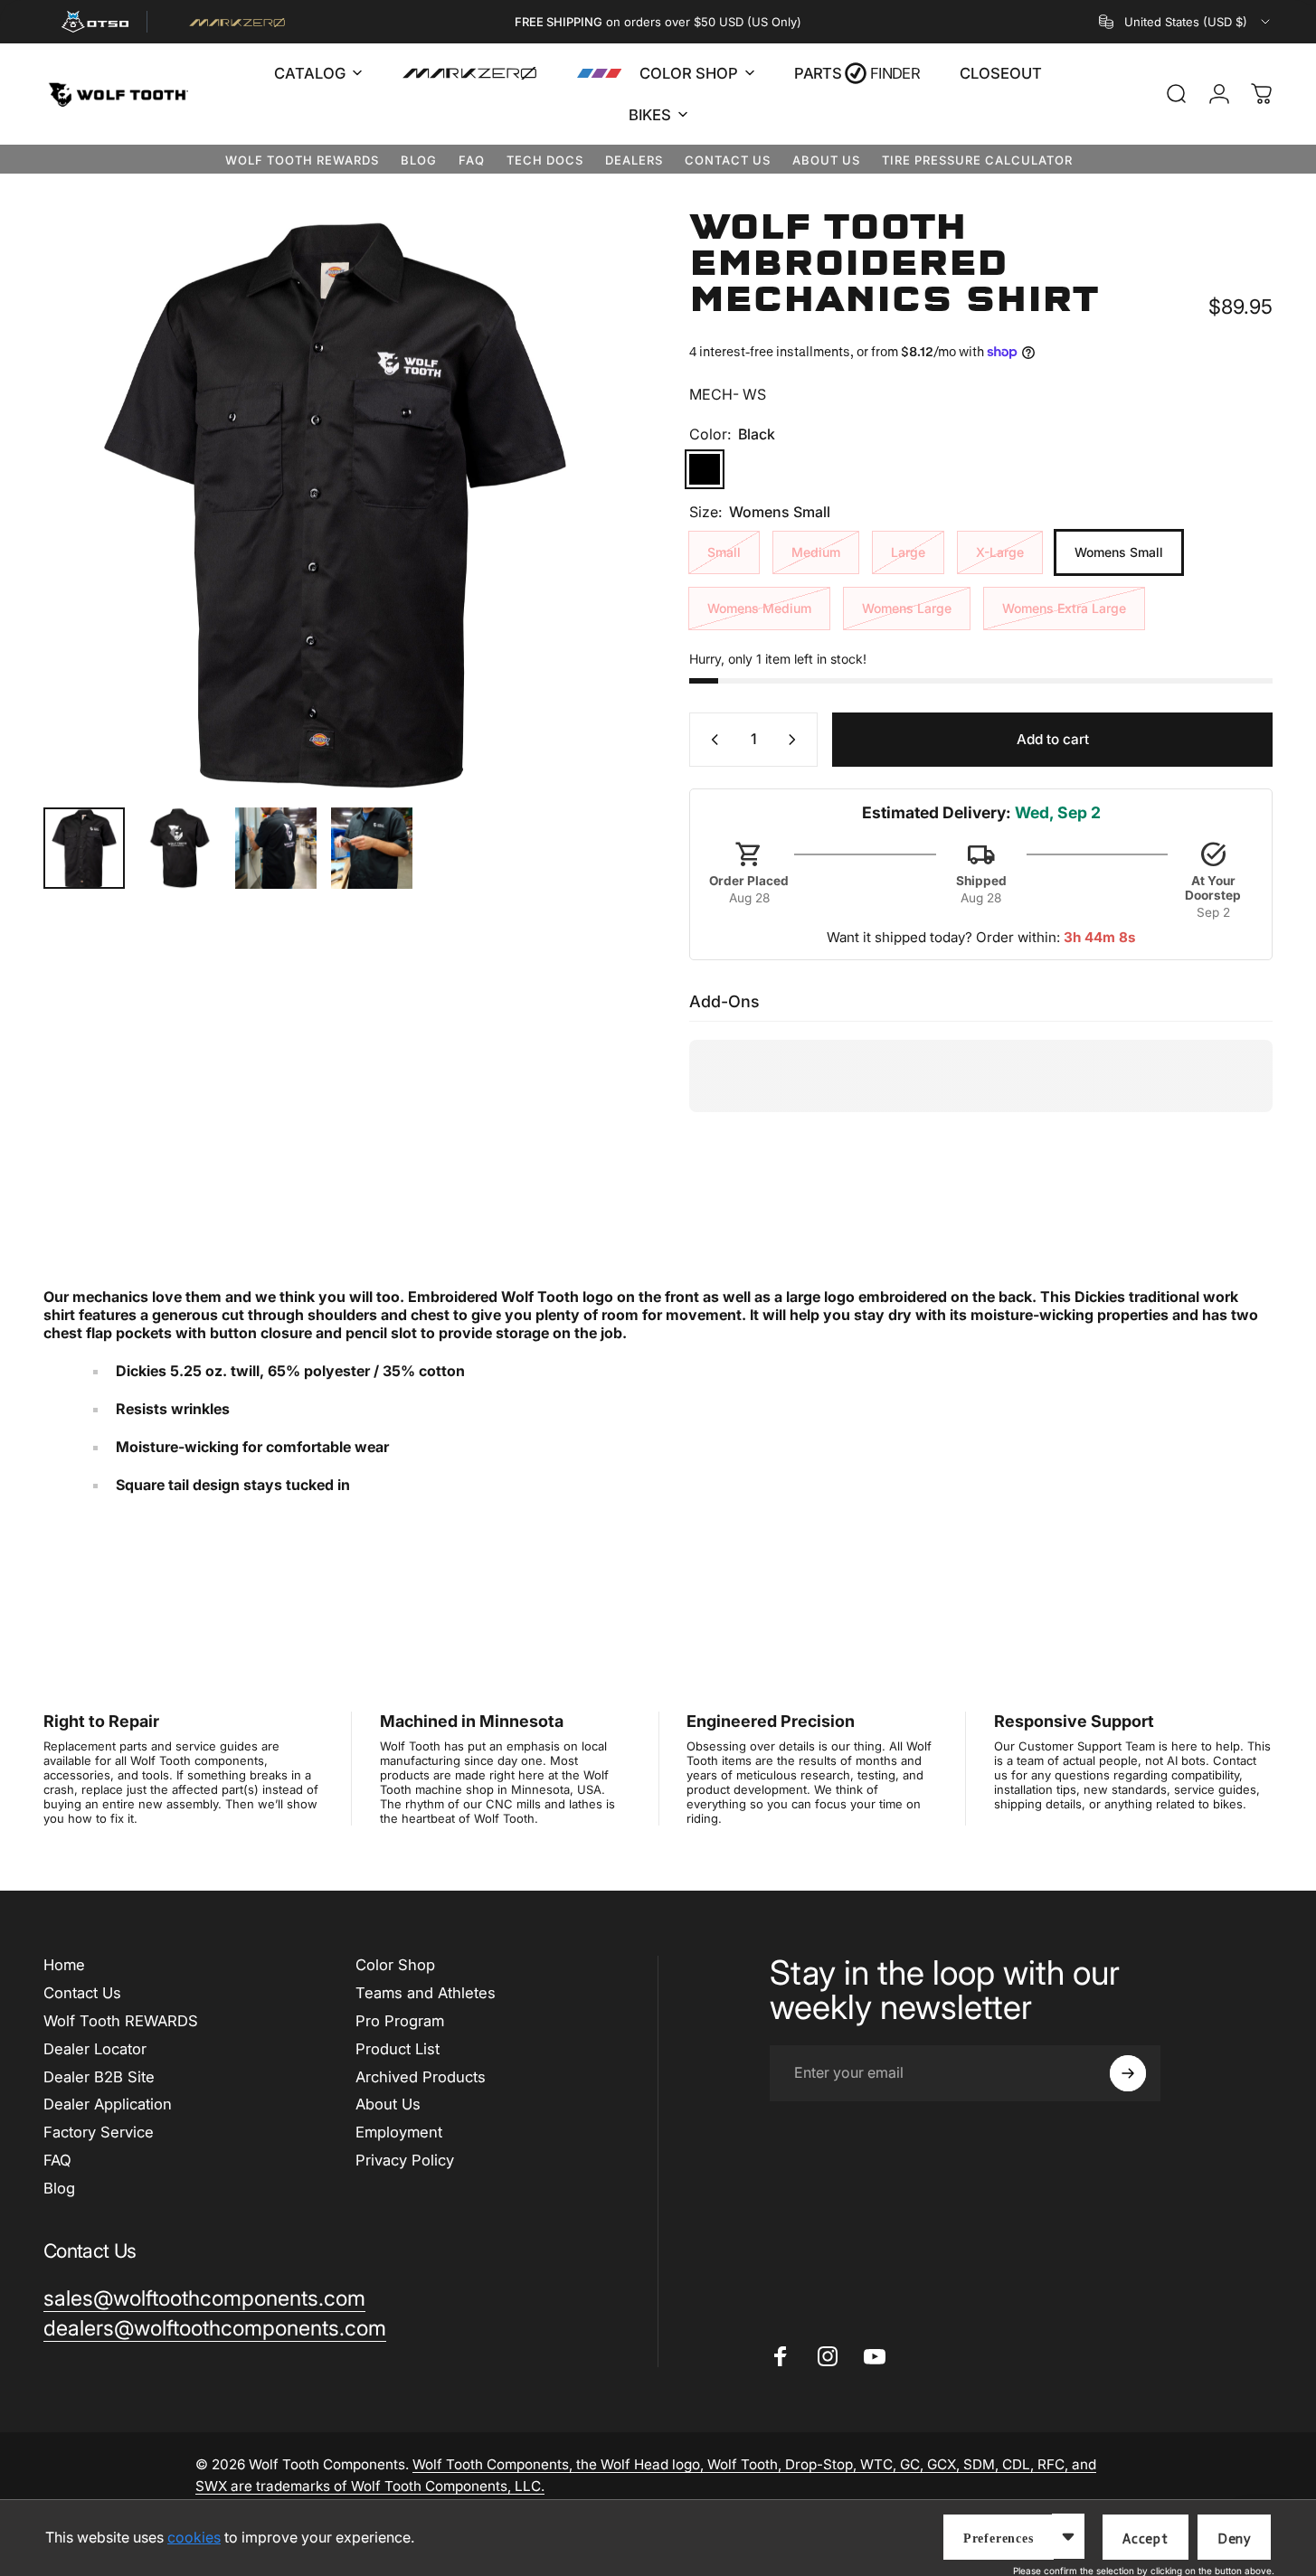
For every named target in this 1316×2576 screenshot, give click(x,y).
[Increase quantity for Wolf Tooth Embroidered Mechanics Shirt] (796, 740)
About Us (826, 160)
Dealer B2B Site (99, 2077)
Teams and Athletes (426, 1993)
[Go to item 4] (372, 848)
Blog (419, 160)
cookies (194, 2537)
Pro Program (400, 2021)
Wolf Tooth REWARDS (302, 160)
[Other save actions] (1068, 2536)
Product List (398, 2049)
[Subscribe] (1128, 2073)
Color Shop (395, 1965)
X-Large (1000, 552)
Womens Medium (759, 608)
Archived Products (421, 2077)
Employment (399, 2132)
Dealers (634, 160)
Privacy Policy (405, 2160)
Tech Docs (545, 160)
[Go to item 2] (180, 848)
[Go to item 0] (84, 848)
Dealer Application (108, 2104)
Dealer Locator (95, 2049)
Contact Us (728, 160)
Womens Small (1119, 552)
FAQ (472, 160)
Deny (1234, 2539)
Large (908, 552)
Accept (1146, 2539)
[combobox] (1186, 22)
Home (64, 1965)
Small (724, 552)
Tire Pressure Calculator (977, 160)
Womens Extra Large (1064, 608)
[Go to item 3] (276, 848)
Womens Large (907, 608)
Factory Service (99, 2132)
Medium (816, 552)
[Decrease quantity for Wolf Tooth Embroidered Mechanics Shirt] (711, 740)
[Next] (580, 534)
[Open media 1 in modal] (335, 501)
